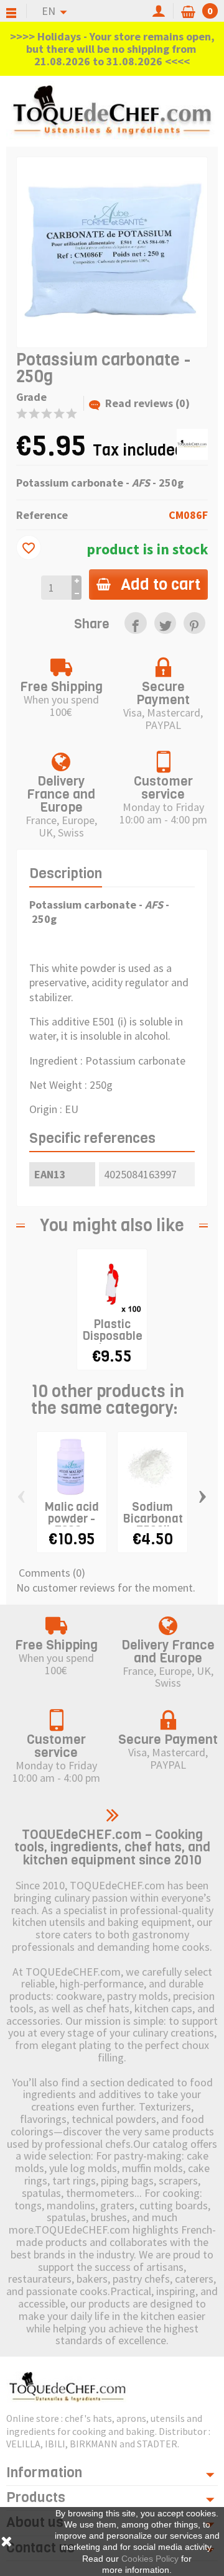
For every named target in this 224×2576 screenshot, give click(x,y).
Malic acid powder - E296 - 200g (72, 1524)
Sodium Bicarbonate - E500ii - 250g (156, 1524)
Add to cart (161, 584)
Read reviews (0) (147, 403)
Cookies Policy (150, 2559)
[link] (135, 623)
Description (66, 873)
